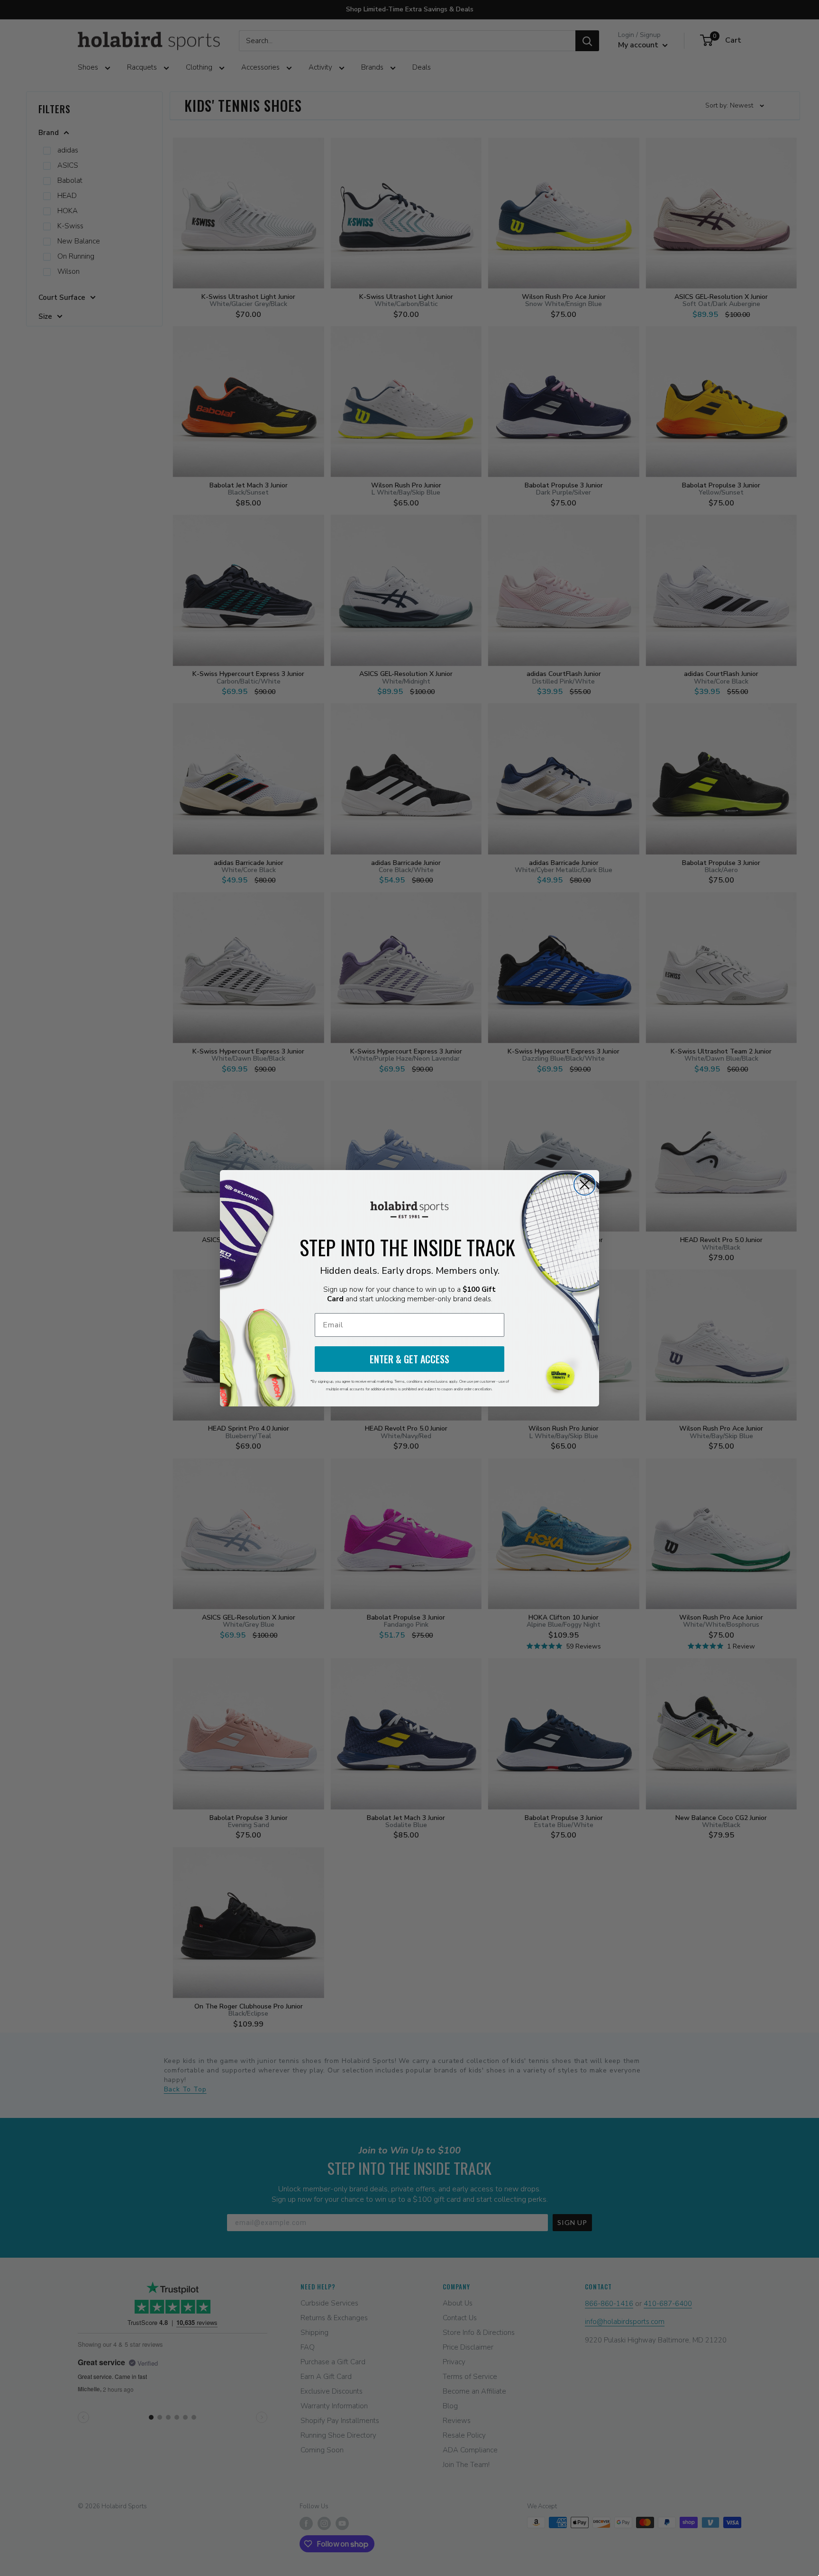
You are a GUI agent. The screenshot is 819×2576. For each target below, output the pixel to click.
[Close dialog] (585, 1184)
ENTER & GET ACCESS (409, 1359)
